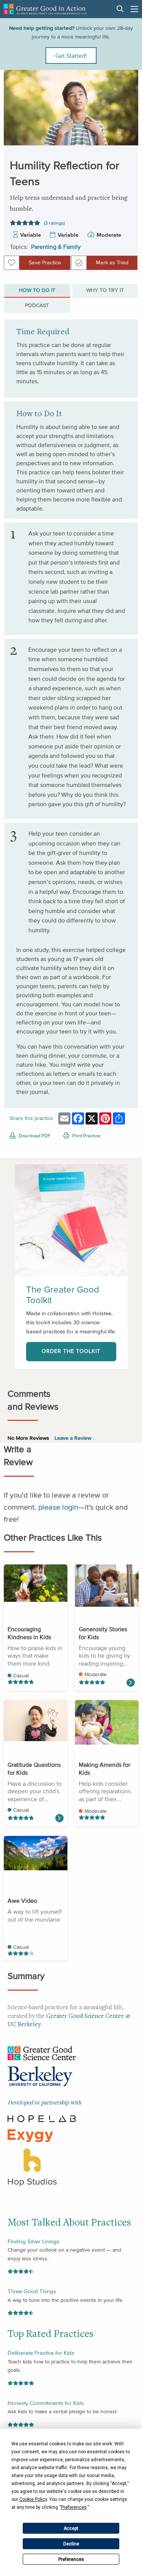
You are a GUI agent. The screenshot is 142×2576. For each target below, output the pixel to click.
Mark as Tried (112, 263)
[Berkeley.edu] (40, 2078)
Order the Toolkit (71, 1351)
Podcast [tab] (37, 305)
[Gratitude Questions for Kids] (36, 1721)
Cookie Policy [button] (33, 2499)
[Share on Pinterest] (126, 139)
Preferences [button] (74, 2507)
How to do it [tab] (37, 290)
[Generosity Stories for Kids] (107, 1586)
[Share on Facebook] (126, 105)
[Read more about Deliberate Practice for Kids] (59, 1818)
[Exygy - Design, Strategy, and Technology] (30, 2135)
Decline (71, 2544)
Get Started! (71, 56)
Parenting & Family (56, 247)
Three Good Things (32, 2291)
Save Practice (45, 263)
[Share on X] (126, 122)
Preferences (71, 2559)
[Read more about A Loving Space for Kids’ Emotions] (130, 1683)
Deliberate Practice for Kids (41, 2353)
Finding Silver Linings (34, 2241)
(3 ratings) (54, 223)
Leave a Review (73, 1438)
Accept (71, 2528)
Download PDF (34, 1136)
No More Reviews (28, 1438)
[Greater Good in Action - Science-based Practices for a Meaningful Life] (45, 9)
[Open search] (120, 9)
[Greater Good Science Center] (42, 2052)
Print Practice (86, 1136)
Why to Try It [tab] (105, 290)
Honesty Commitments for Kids (46, 2403)
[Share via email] (126, 89)
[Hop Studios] (32, 2166)
